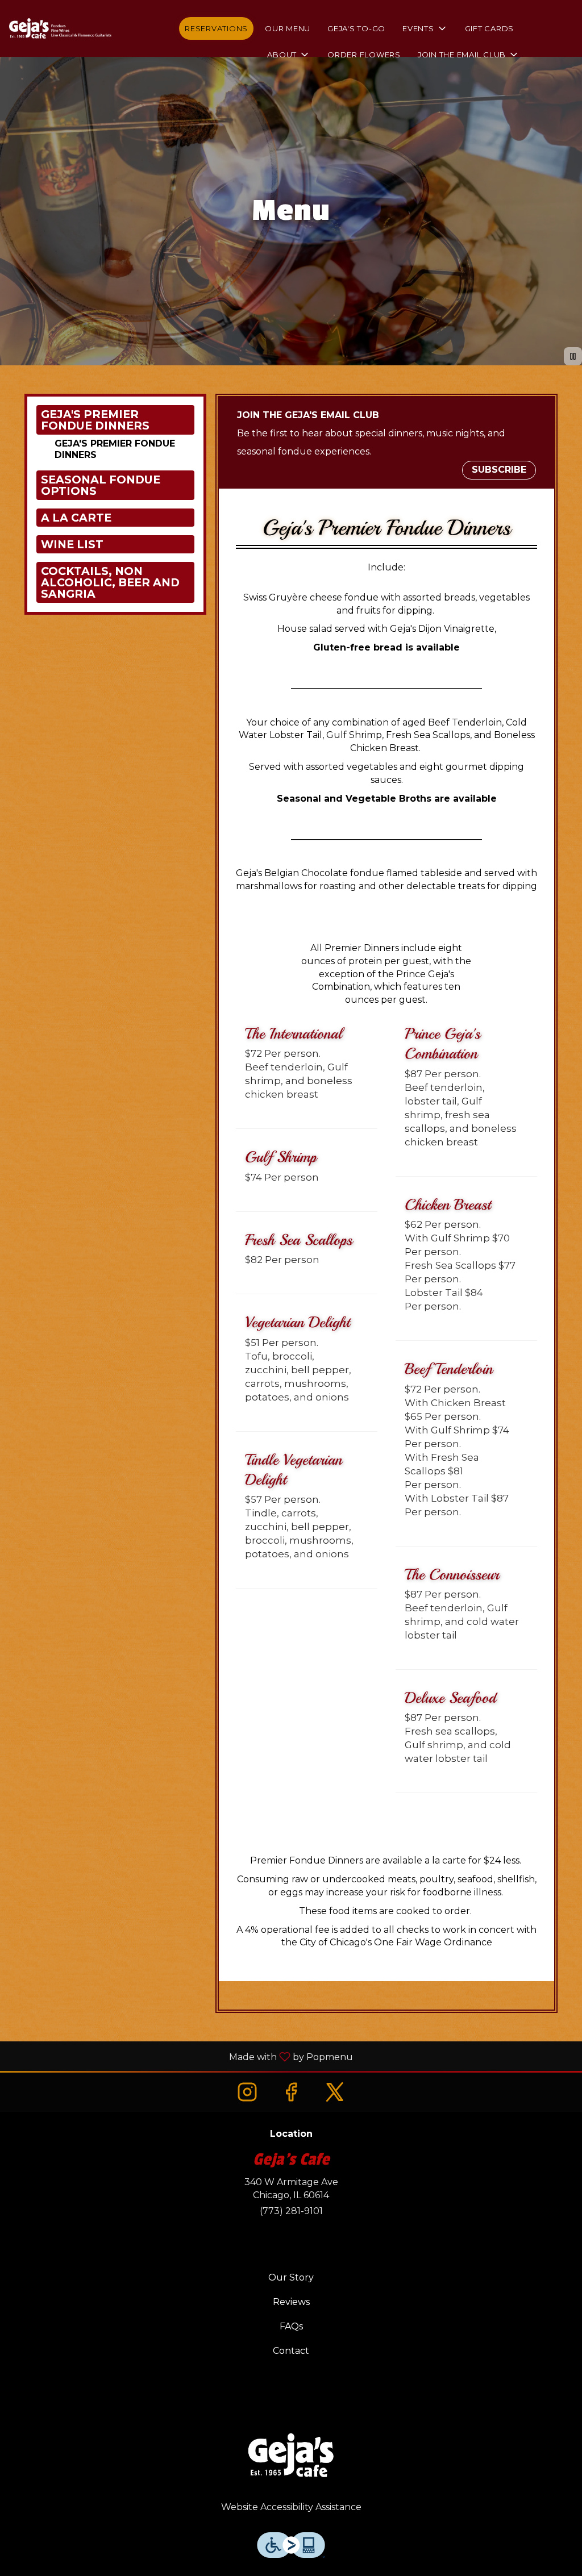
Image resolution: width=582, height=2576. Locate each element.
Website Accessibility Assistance (291, 2507)
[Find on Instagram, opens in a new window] (247, 2092)
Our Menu (288, 28)
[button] (425, 28)
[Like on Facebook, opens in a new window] (291, 2092)
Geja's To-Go (356, 28)
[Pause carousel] (573, 356)
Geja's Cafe (291, 2457)
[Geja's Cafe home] (60, 28)
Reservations (216, 28)
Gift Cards (490, 28)
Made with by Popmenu (181, 2056)
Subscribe (499, 470)
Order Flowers (364, 55)
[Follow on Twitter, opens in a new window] (335, 2092)
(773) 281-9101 (291, 2211)
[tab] (115, 420)
